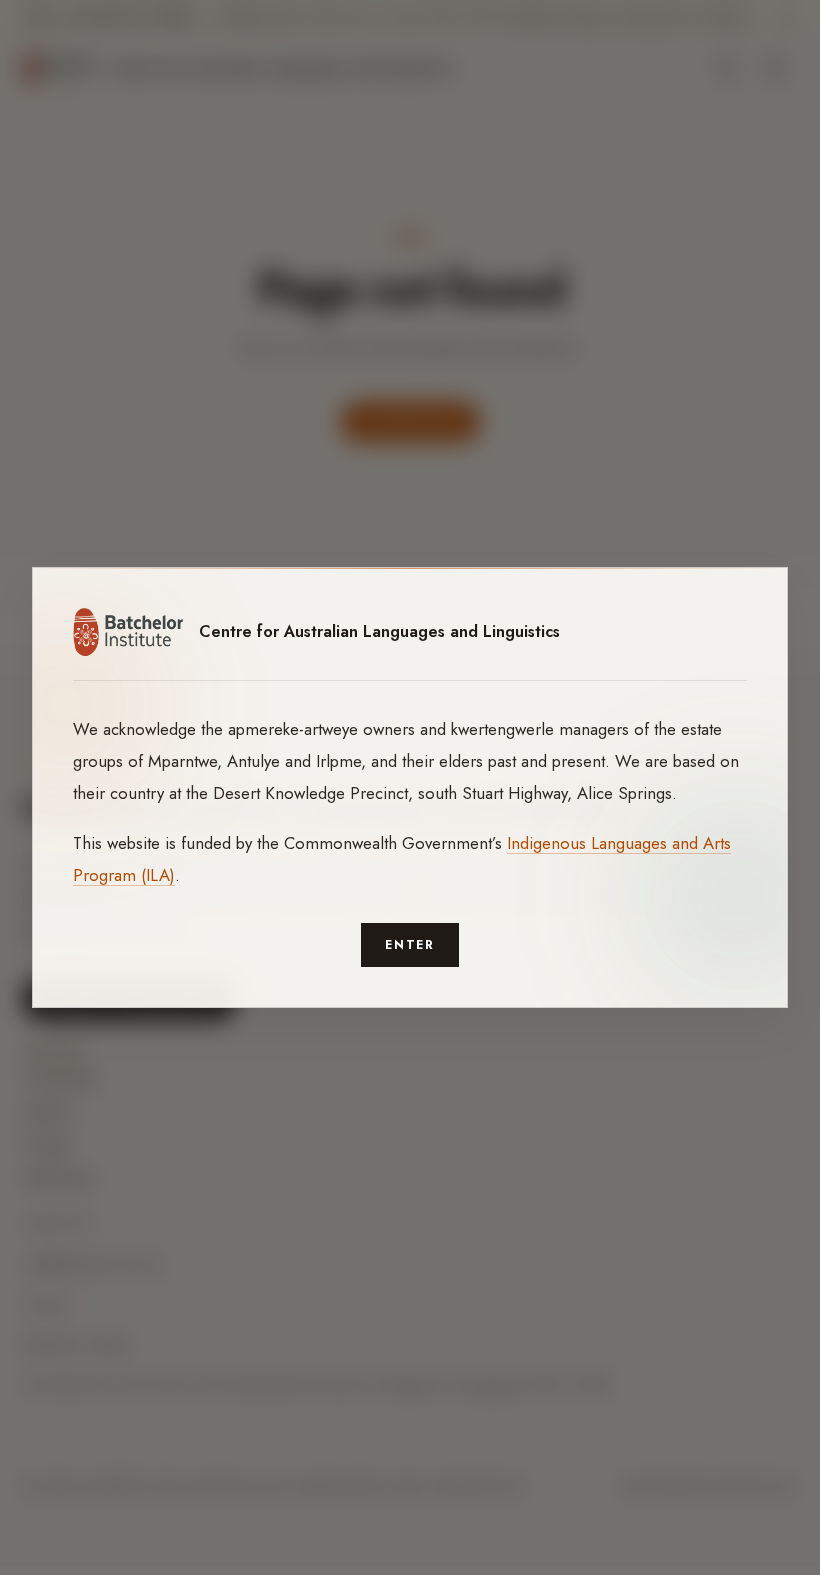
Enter (410, 945)
